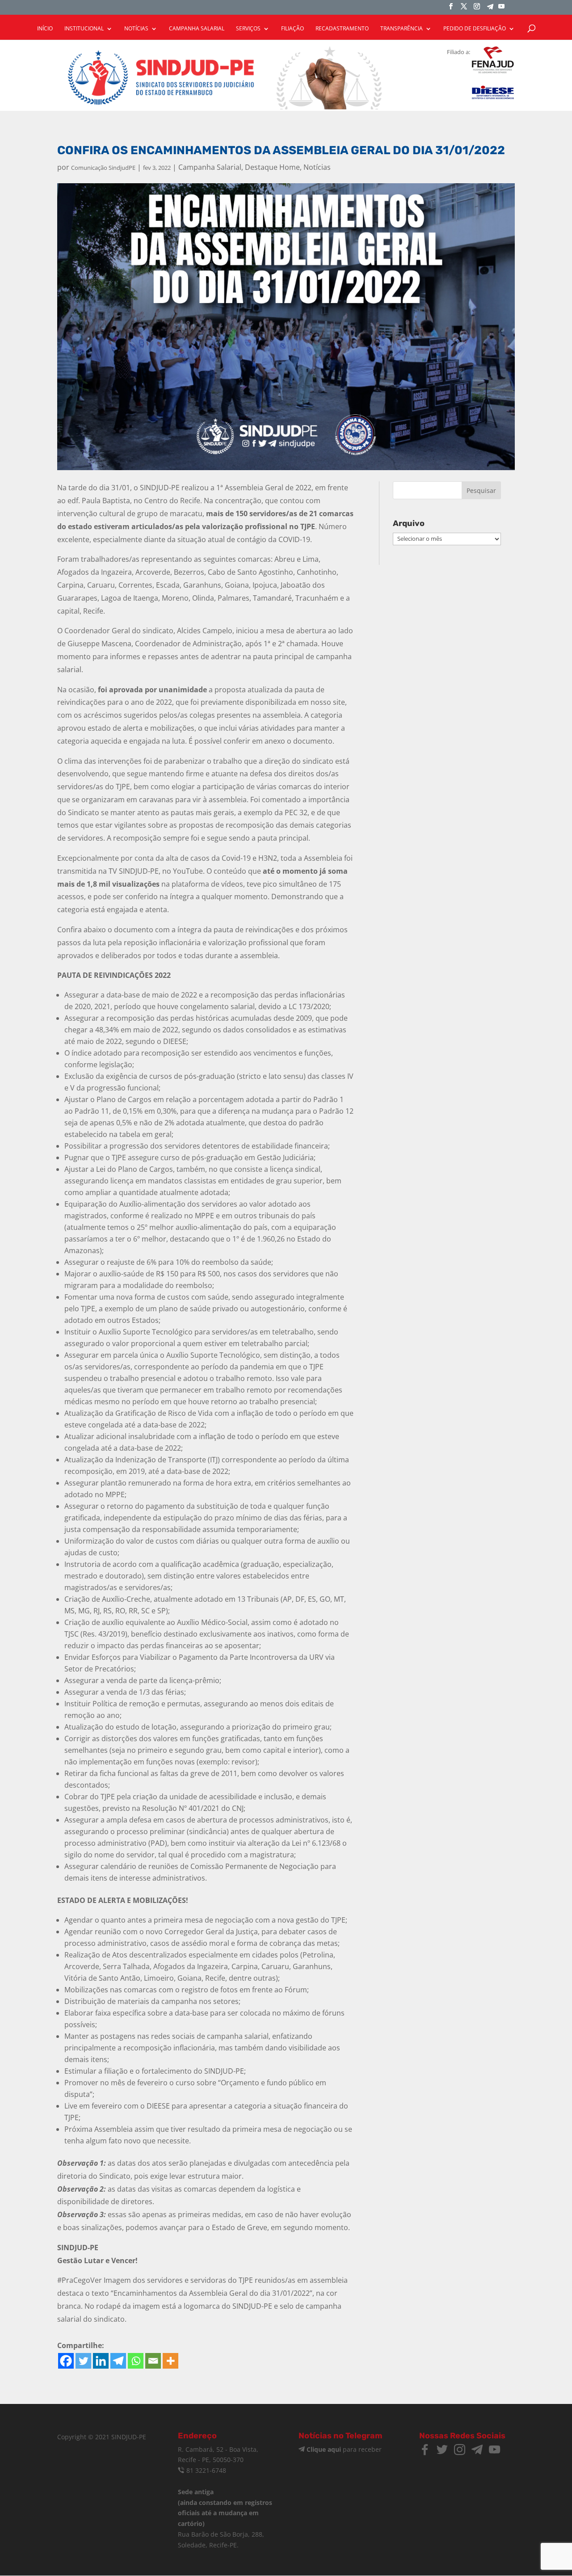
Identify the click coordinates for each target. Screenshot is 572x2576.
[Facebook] (66, 2361)
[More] (170, 2361)
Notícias (317, 167)
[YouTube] (501, 9)
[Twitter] (83, 2361)
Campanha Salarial (210, 167)
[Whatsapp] (136, 2361)
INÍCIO (45, 29)
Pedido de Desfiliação (475, 29)
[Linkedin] (101, 2361)
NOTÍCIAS (136, 29)
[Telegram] (490, 9)
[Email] (153, 2361)
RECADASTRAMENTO (342, 29)
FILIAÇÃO (292, 29)
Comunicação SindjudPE (103, 168)
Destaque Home (272, 167)
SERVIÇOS (248, 29)
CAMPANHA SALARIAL (197, 29)
